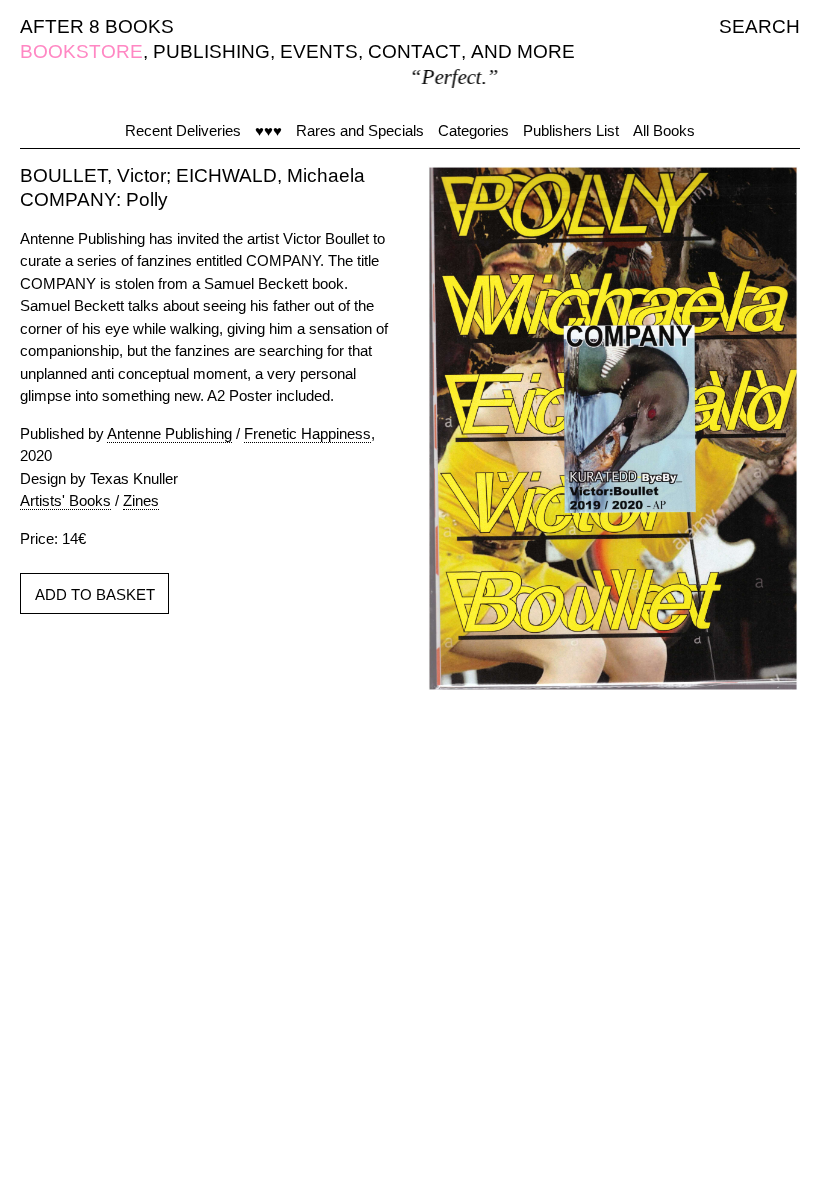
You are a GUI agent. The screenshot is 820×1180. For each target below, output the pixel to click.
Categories (473, 130)
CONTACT (414, 51)
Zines (141, 500)
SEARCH (759, 26)
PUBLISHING (211, 51)
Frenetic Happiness (307, 433)
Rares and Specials (360, 130)
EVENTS (319, 51)
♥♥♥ (268, 130)
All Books (664, 130)
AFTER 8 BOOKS (97, 26)
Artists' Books (65, 500)
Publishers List (571, 130)
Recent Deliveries (183, 130)
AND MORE (523, 51)
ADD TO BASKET (95, 594)
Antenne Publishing (169, 433)
